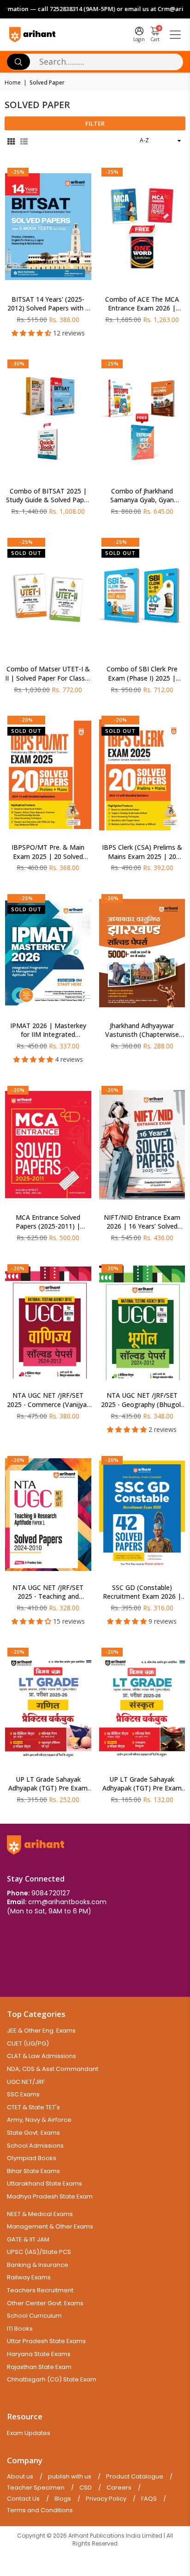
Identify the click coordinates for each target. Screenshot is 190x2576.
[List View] (24, 141)
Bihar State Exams (33, 2171)
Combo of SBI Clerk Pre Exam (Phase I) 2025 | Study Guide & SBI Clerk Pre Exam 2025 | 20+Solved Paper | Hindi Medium (142, 673)
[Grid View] (11, 141)
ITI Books (20, 2329)
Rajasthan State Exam (39, 2367)
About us (20, 2477)
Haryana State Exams (39, 2354)
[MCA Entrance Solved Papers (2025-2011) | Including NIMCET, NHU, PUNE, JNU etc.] (48, 1145)
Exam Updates (29, 2433)
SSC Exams (23, 2094)
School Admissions (35, 2146)
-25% (18, 172)
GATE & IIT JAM (28, 2239)
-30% (18, 363)
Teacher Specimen (36, 2488)
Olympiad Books (32, 2158)
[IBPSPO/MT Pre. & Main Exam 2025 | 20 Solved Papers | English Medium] (48, 775)
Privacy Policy (106, 2499)
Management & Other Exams (50, 2226)
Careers (119, 2488)
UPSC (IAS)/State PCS (39, 2252)
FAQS (149, 2499)
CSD (86, 2488)
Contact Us (23, 2499)
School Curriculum (34, 2316)
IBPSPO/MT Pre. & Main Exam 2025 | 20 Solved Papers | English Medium (48, 852)
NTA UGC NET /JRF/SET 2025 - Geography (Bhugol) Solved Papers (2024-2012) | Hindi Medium (142, 1400)
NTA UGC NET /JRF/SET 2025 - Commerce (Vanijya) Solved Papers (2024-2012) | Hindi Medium (48, 1400)
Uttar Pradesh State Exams (46, 2341)
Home (13, 83)
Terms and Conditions (40, 2510)
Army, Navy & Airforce (39, 2120)
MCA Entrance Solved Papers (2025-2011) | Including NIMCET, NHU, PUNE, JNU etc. (48, 1222)
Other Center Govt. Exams (45, 2303)
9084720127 (51, 1893)
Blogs (63, 2499)
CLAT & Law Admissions (42, 2056)
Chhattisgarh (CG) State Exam (52, 2379)
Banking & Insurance (38, 2265)
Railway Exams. (30, 2277)
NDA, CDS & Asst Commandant (53, 2069)
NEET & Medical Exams (40, 2214)
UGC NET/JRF (26, 2082)
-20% (26, 720)
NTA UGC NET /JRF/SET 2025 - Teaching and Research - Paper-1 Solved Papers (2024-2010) (48, 1592)
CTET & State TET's (33, 2107)
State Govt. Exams (33, 2133)
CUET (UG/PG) (28, 2043)
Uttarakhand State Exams (45, 2183)
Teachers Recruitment (40, 2290)
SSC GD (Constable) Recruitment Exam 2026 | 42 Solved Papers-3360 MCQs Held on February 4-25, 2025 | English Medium (142, 1592)
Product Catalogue (135, 2477)
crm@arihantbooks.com (67, 1902)
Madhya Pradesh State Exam (50, 2196)
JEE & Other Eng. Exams (41, 2031)
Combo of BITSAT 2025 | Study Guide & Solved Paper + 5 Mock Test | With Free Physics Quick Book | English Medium (48, 496)
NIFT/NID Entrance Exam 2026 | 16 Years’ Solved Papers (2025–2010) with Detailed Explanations (142, 1222)
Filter (95, 123)
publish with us (70, 2477)
